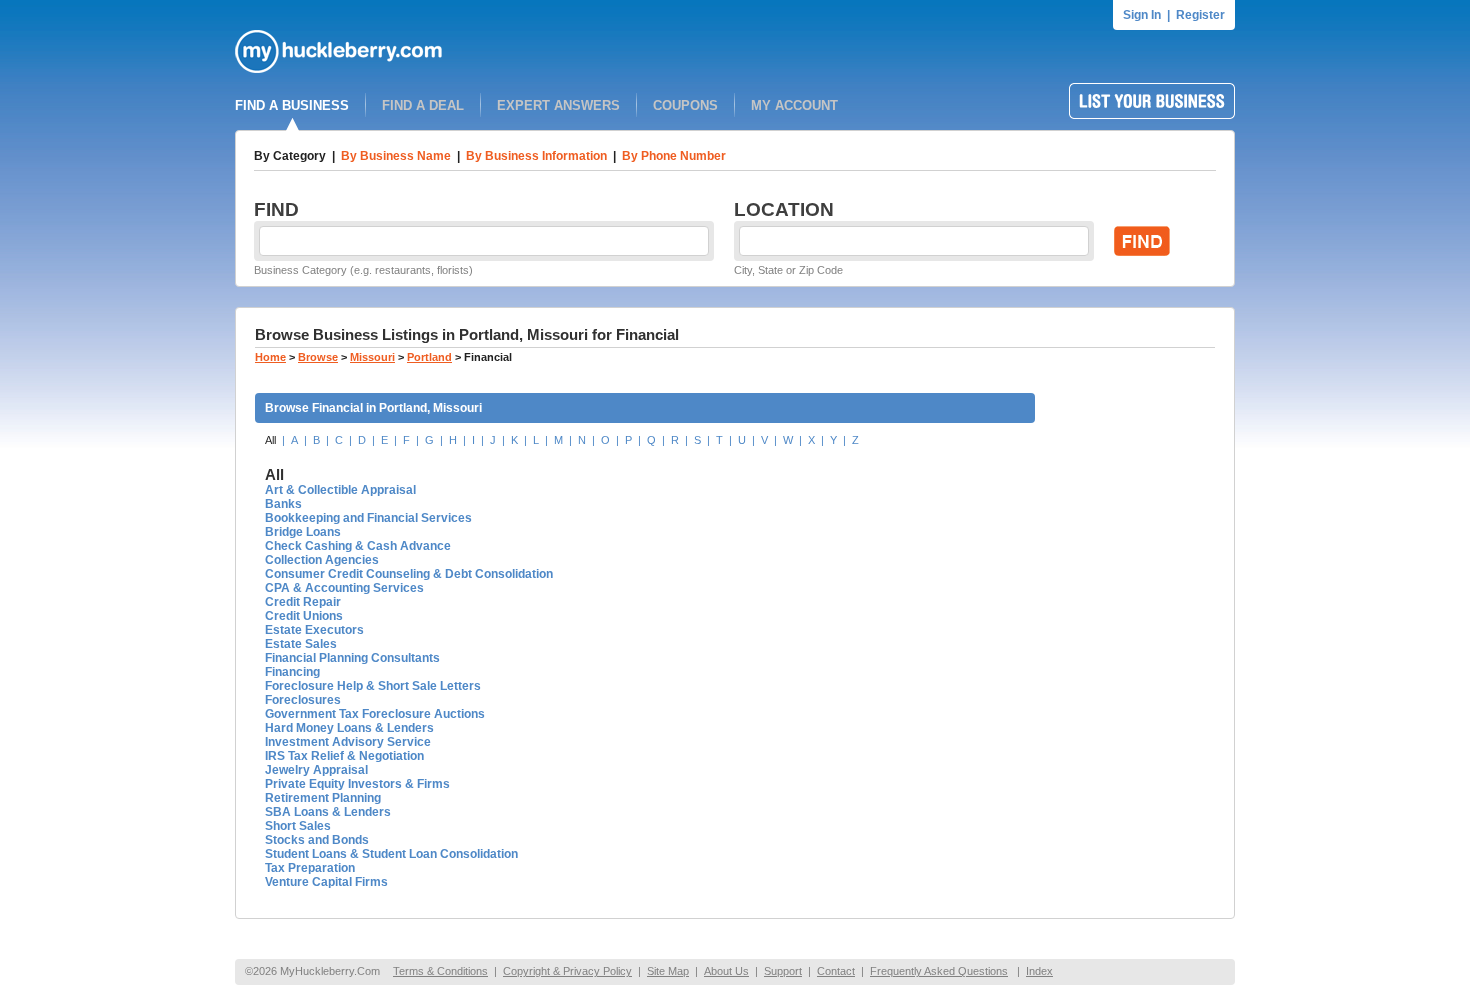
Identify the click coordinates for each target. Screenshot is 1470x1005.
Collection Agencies (322, 560)
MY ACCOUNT (794, 105)
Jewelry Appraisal (316, 770)
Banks (283, 504)
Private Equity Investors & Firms (357, 784)
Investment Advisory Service (348, 742)
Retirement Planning (323, 798)
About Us (726, 971)
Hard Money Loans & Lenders (349, 728)
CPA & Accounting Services (344, 588)
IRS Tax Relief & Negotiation (344, 756)
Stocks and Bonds (317, 840)
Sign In (1142, 15)
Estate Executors (314, 630)
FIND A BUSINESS (292, 105)
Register (1200, 15)
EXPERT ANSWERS (558, 105)
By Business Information (536, 156)
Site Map (668, 971)
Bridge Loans (303, 532)
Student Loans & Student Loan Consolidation (391, 854)
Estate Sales (301, 644)
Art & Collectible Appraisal (340, 490)
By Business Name (396, 156)
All (270, 440)
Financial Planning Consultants (352, 658)
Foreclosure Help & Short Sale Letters (373, 686)
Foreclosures (303, 700)
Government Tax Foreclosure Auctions (375, 714)
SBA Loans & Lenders (328, 812)
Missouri (372, 357)
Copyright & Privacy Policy (567, 971)
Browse (318, 357)
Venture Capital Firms (326, 882)
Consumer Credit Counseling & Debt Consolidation (409, 574)
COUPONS (685, 105)
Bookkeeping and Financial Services (368, 518)
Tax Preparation (310, 868)
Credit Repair (303, 602)
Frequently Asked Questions (939, 971)
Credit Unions (304, 616)
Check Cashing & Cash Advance (358, 546)
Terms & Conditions (440, 971)
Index (1039, 971)
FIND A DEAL (423, 105)
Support (783, 971)
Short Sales (298, 826)
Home (270, 357)
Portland (429, 357)
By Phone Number (674, 156)
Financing (292, 672)
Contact (836, 971)
